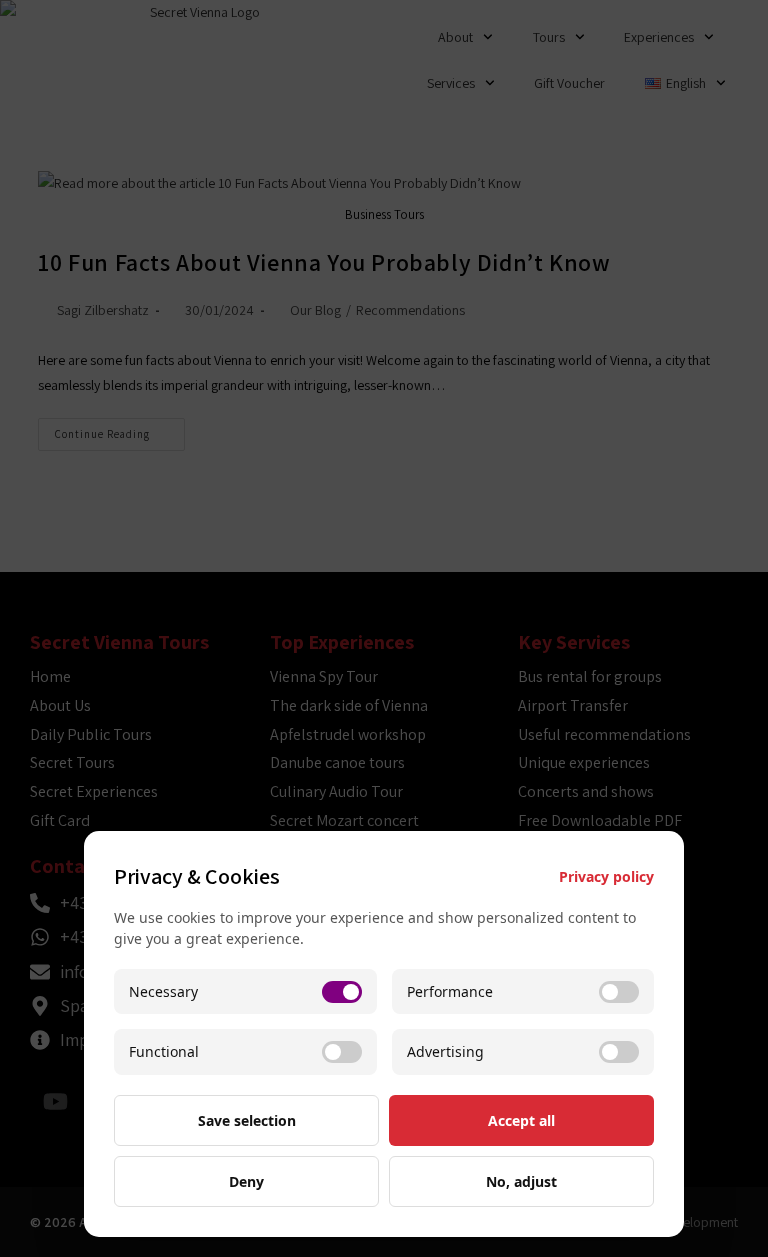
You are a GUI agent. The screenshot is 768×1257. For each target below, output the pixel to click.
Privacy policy (606, 876)
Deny (246, 1181)
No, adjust (521, 1181)
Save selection (247, 1120)
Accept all (521, 1120)
